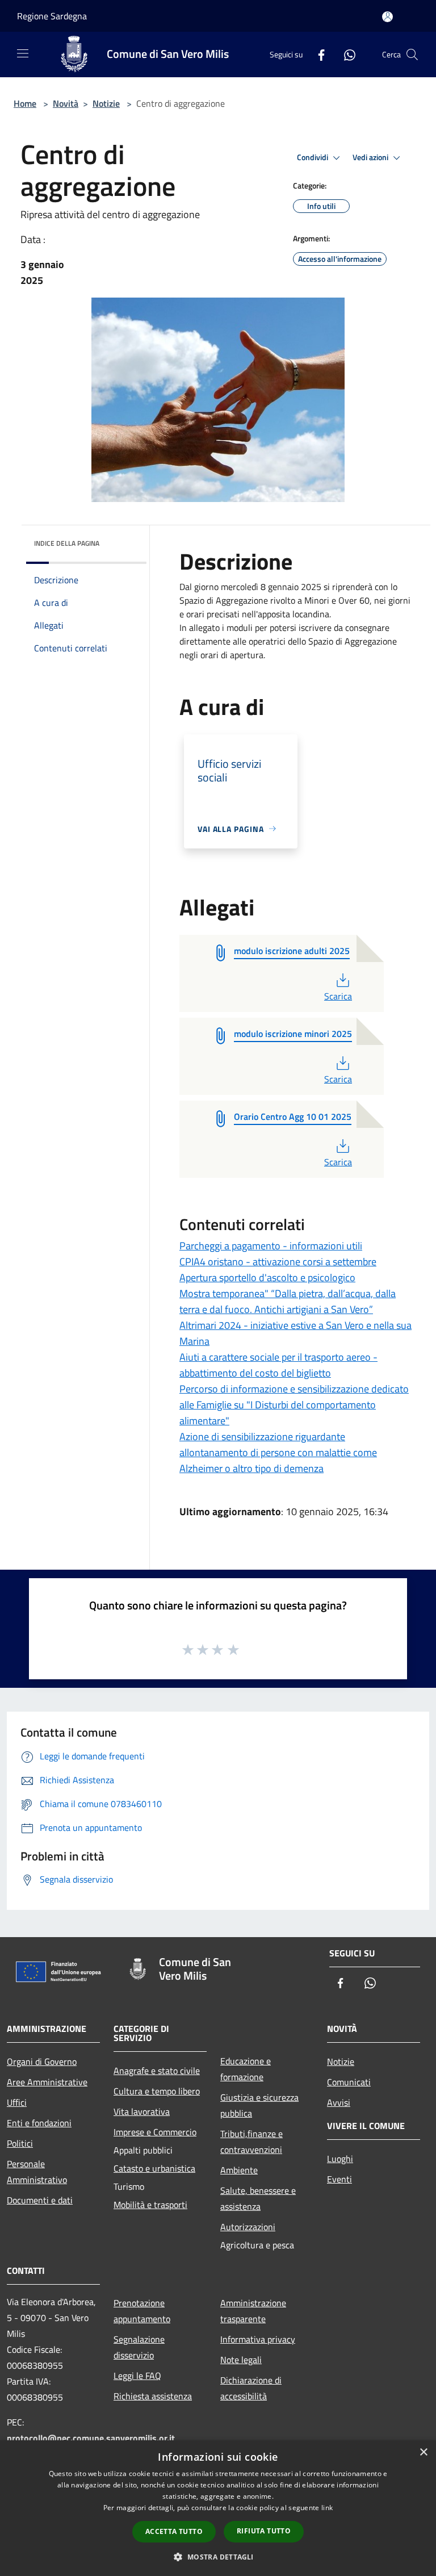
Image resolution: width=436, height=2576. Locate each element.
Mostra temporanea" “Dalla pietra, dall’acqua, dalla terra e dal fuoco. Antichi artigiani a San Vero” (288, 1301)
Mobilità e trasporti (150, 2205)
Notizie (106, 103)
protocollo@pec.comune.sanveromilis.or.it (91, 2438)
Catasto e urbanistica (154, 2168)
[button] (218, 2557)
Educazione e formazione (246, 2069)
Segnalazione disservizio (139, 2347)
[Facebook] (317, 54)
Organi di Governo (42, 2061)
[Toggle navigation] (23, 53)
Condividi (313, 157)
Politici (20, 2143)
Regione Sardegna (52, 16)
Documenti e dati (40, 2200)
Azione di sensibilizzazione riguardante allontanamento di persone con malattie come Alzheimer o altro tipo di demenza (278, 1452)
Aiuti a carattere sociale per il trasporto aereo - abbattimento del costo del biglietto (278, 1365)
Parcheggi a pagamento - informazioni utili (271, 1246)
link (327, 2508)
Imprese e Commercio (155, 2132)
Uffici (17, 2102)
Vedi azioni (371, 157)
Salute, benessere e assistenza (258, 2198)
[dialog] (218, 2508)
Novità (66, 103)
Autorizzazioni (248, 2227)
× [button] (423, 2452)
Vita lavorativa (142, 2111)
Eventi (339, 2179)
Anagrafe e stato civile (157, 2071)
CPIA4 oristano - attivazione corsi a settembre (278, 1262)
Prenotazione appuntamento (142, 2311)
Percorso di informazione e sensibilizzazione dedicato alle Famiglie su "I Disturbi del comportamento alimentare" (294, 1405)
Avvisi (339, 2102)
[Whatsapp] (345, 54)
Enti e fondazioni (39, 2123)
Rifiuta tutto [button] (264, 2531)
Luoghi (340, 2159)
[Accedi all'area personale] (387, 17)
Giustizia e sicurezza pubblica (259, 2105)
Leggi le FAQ (137, 2376)
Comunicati (349, 2082)
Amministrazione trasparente (253, 2311)
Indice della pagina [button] (67, 543)
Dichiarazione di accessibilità (251, 2388)
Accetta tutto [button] (174, 2531)
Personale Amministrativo (37, 2172)
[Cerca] (412, 55)
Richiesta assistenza (153, 2396)
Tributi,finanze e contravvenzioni (251, 2142)
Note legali (241, 2360)
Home (25, 103)
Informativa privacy (258, 2339)
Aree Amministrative (47, 2082)
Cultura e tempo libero (157, 2091)
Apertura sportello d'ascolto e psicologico (267, 1277)
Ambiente (239, 2170)
